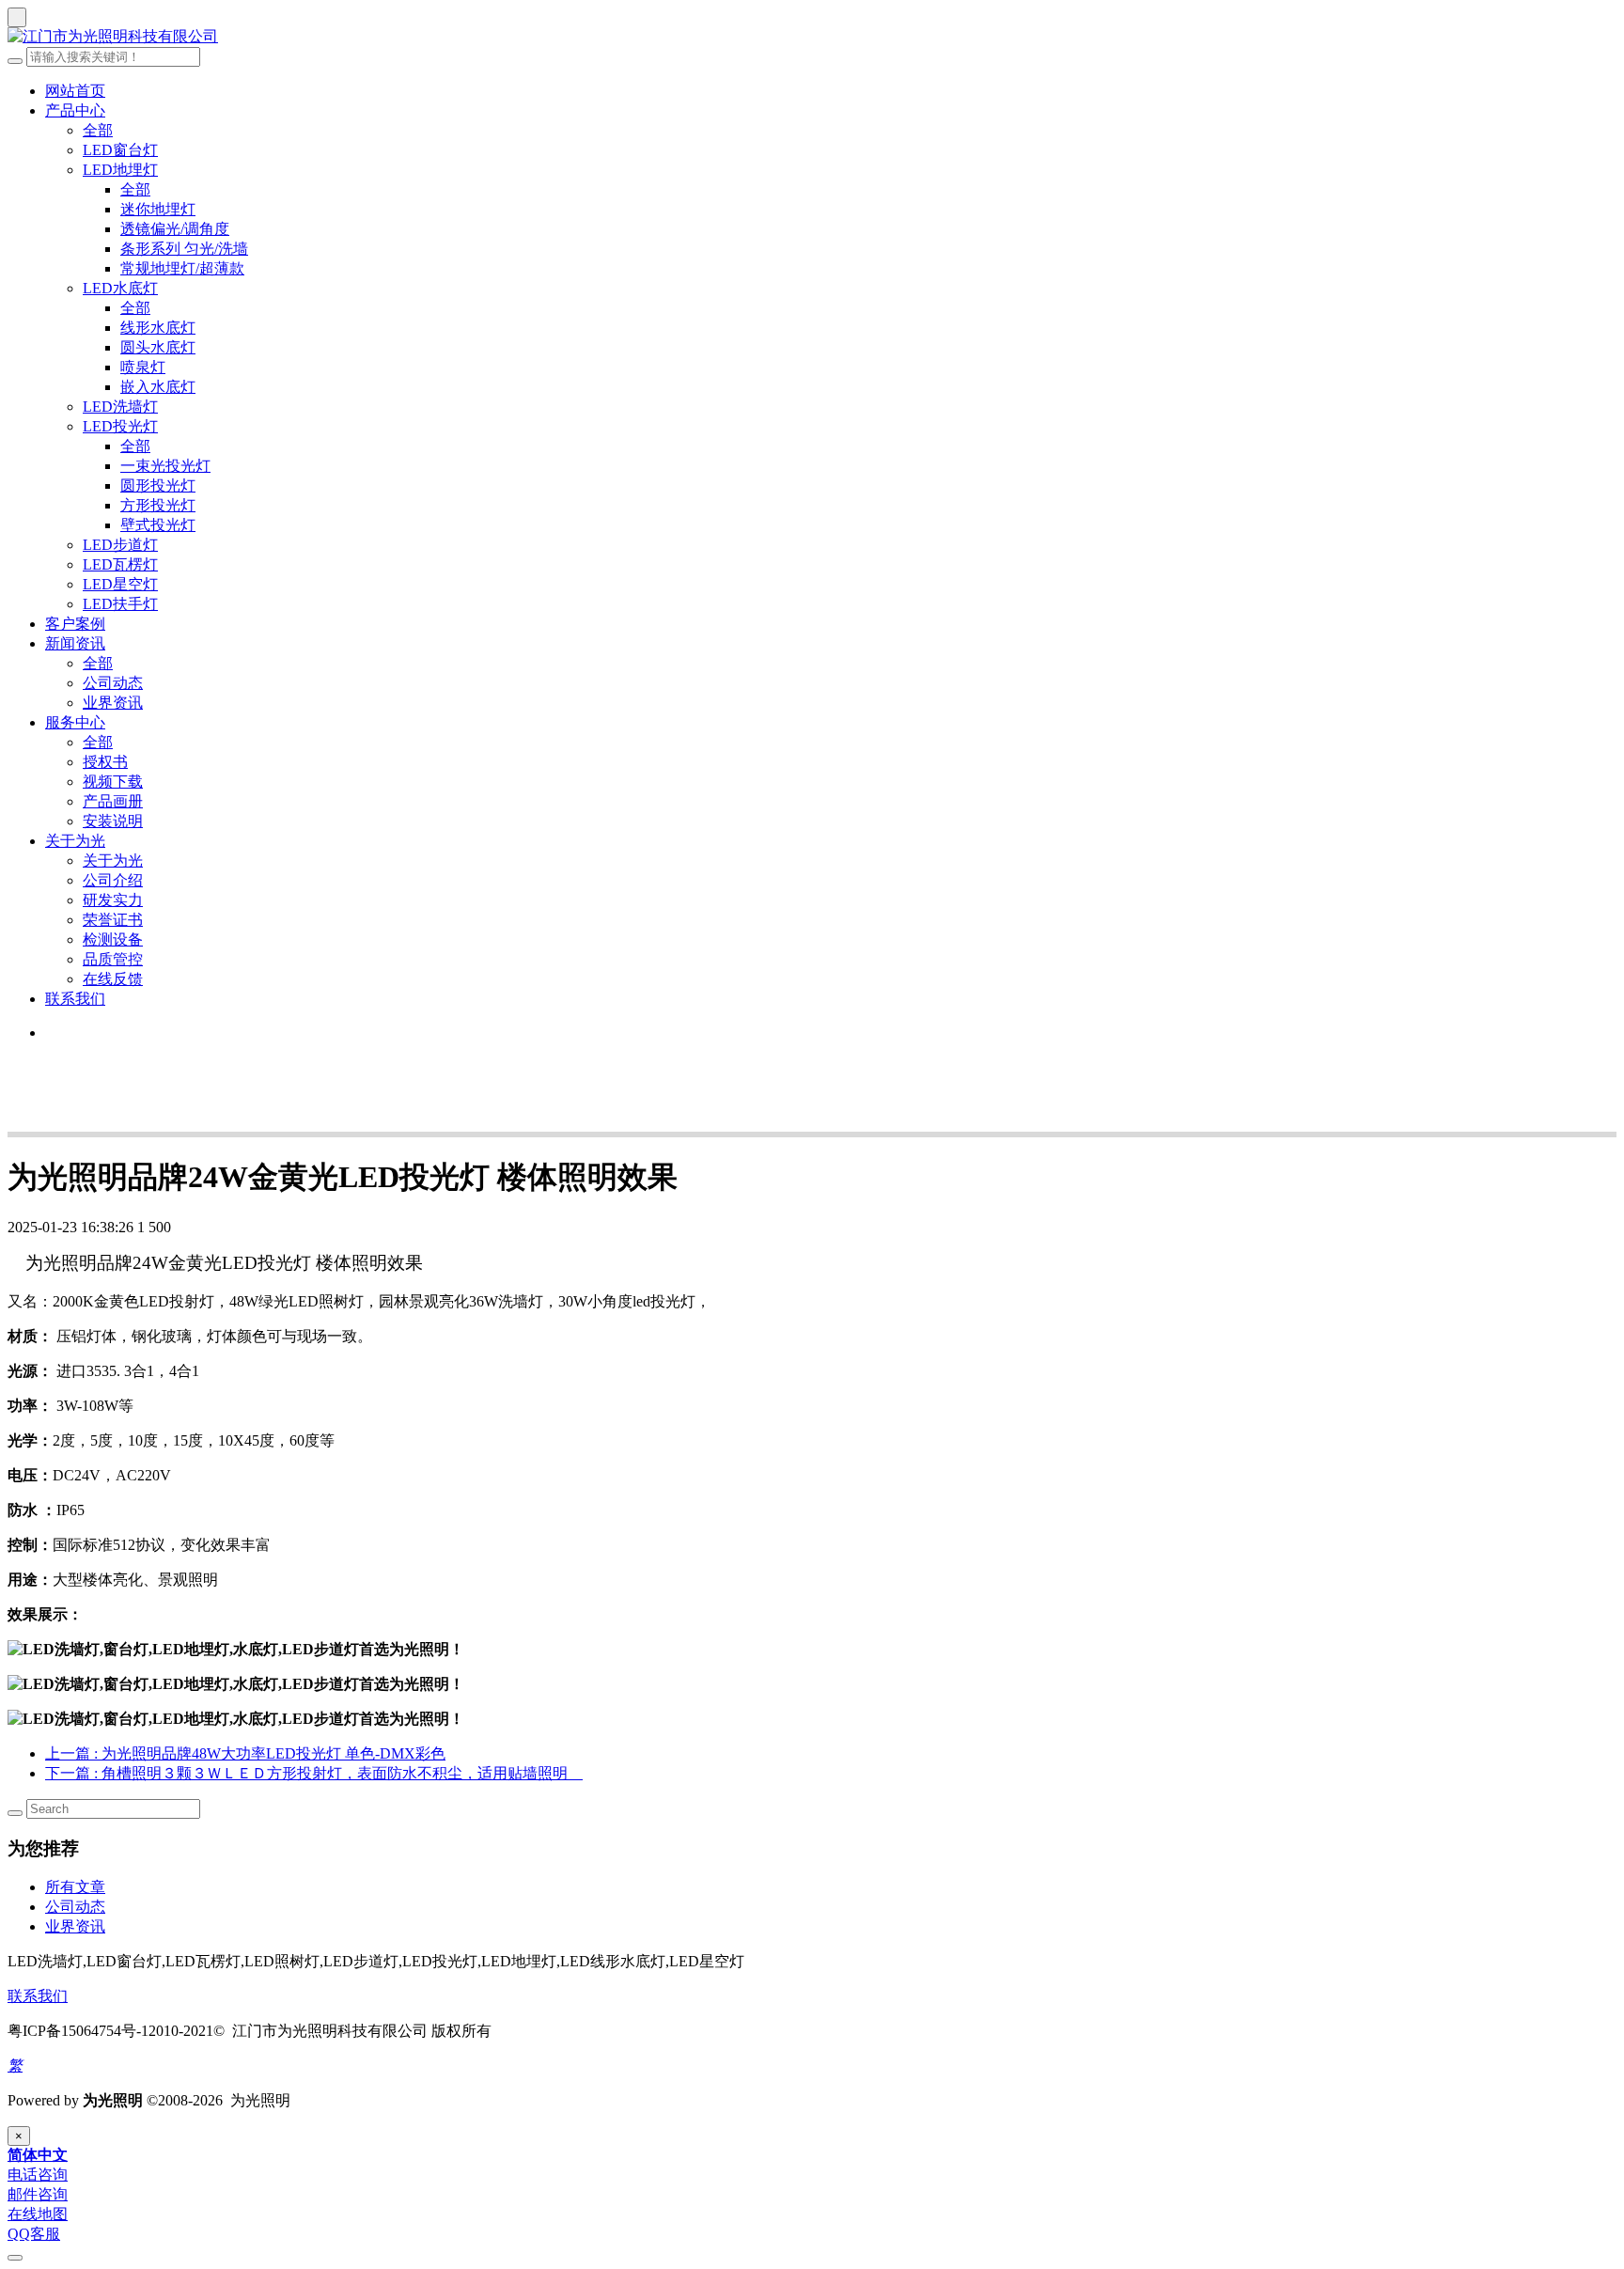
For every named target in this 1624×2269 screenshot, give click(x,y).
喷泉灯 (143, 367)
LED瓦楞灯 (120, 564)
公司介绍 (113, 880)
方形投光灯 (158, 505)
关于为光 (75, 841)
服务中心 (75, 722)
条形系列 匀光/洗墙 (184, 249)
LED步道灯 (120, 545)
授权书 (105, 762)
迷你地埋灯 (158, 209)
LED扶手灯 (120, 604)
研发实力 (113, 900)
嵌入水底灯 (158, 387)
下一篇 (314, 1773)
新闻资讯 (75, 643)
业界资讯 (113, 703)
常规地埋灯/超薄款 (182, 268)
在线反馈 (113, 979)
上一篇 (245, 1753)
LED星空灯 (120, 584)
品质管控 (113, 959)
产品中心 (75, 110)
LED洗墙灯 (120, 407)
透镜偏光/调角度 (175, 229)
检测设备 (113, 939)
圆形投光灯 (158, 485)
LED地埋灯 (120, 170)
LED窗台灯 (120, 150)
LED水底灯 (120, 288)
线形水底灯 (158, 328)
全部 (98, 130)
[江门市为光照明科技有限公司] (812, 37)
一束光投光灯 (165, 466)
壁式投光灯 (158, 525)
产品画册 (113, 801)
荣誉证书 (113, 920)
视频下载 (113, 782)
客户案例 (75, 624)
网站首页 (75, 91)
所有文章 (75, 1887)
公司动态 (113, 683)
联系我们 (75, 999)
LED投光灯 (120, 426)
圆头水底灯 (158, 347)
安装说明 (113, 821)
